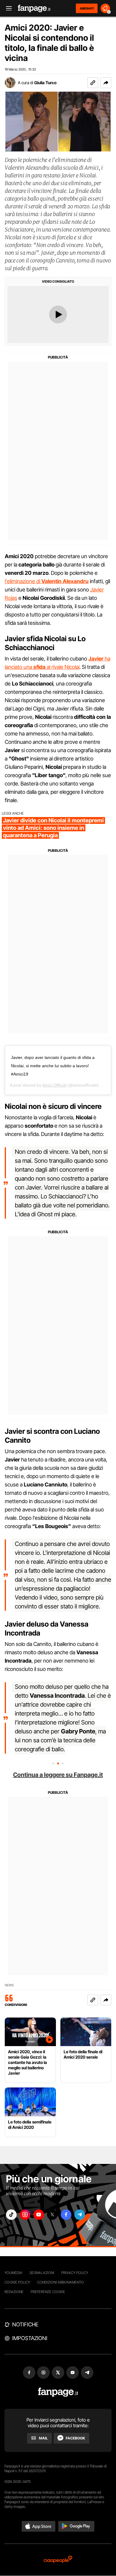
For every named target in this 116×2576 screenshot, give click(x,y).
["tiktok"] (11, 2215)
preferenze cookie (48, 2292)
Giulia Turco (45, 83)
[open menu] (7, 8)
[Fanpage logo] (34, 8)
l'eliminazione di (23, 581)
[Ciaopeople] (58, 2560)
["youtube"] (39, 2215)
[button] (106, 83)
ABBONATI (87, 8)
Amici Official (54, 1085)
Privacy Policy (75, 2273)
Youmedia (13, 2273)
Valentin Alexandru (65, 581)
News (9, 1985)
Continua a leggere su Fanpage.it (58, 1775)
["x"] (52, 2215)
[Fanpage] (58, 2392)
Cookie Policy (17, 2282)
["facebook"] (66, 2215)
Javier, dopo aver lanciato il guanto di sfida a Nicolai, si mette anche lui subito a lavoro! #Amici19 (53, 1066)
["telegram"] (80, 2215)
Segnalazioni (42, 2273)
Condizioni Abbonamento (61, 2282)
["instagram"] (25, 2215)
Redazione (14, 2292)
